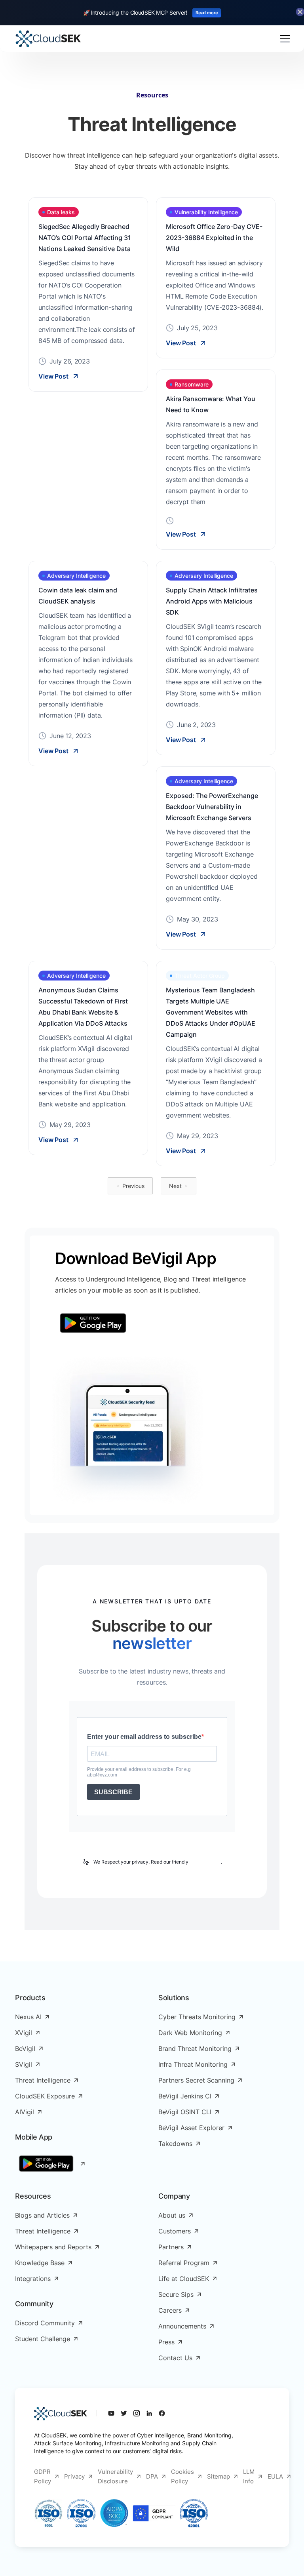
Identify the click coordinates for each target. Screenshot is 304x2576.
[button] (283, 39)
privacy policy (205, 1862)
